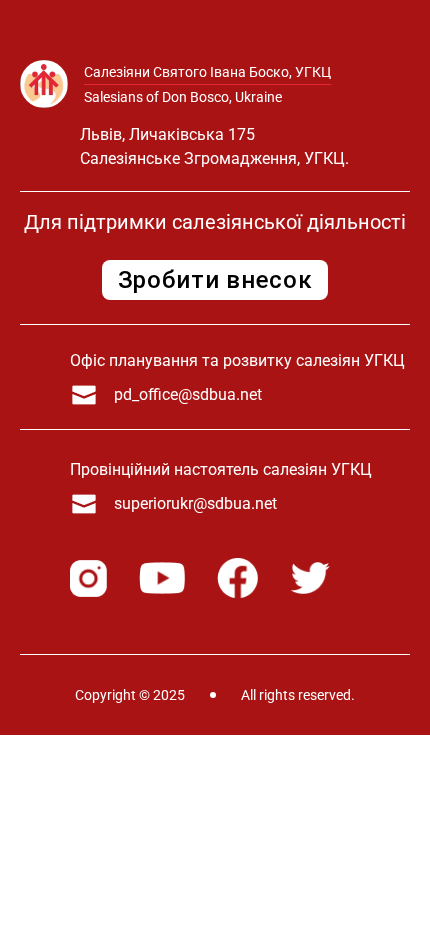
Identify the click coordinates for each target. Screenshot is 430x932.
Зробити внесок (215, 280)
